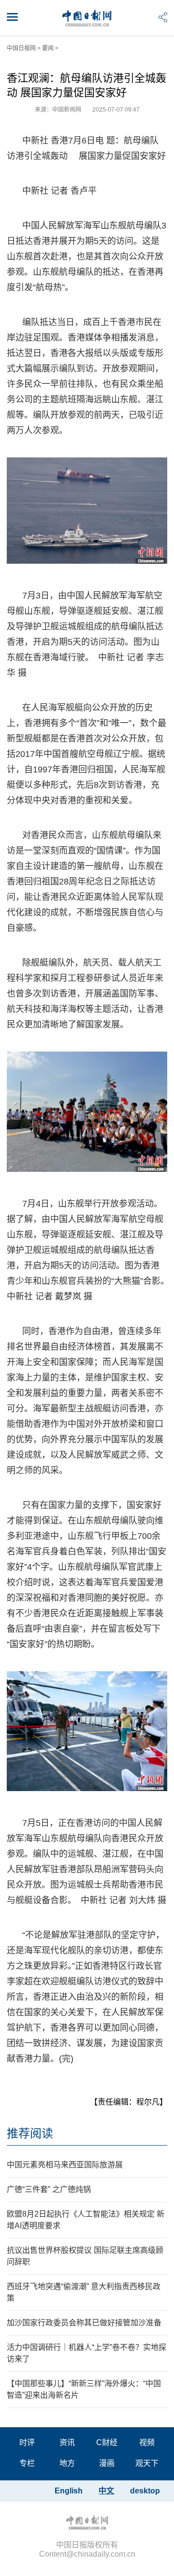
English (69, 2491)
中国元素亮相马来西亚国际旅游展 (65, 2165)
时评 (27, 2442)
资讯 (67, 2442)
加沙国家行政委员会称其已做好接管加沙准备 (84, 2323)
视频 (147, 2442)
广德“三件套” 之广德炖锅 (49, 2189)
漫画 (107, 2463)
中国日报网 (21, 48)
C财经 (107, 2442)
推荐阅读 (30, 2133)
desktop (145, 2491)
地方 (67, 2463)
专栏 (27, 2463)
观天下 (147, 2463)
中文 (106, 2491)
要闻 (48, 48)
